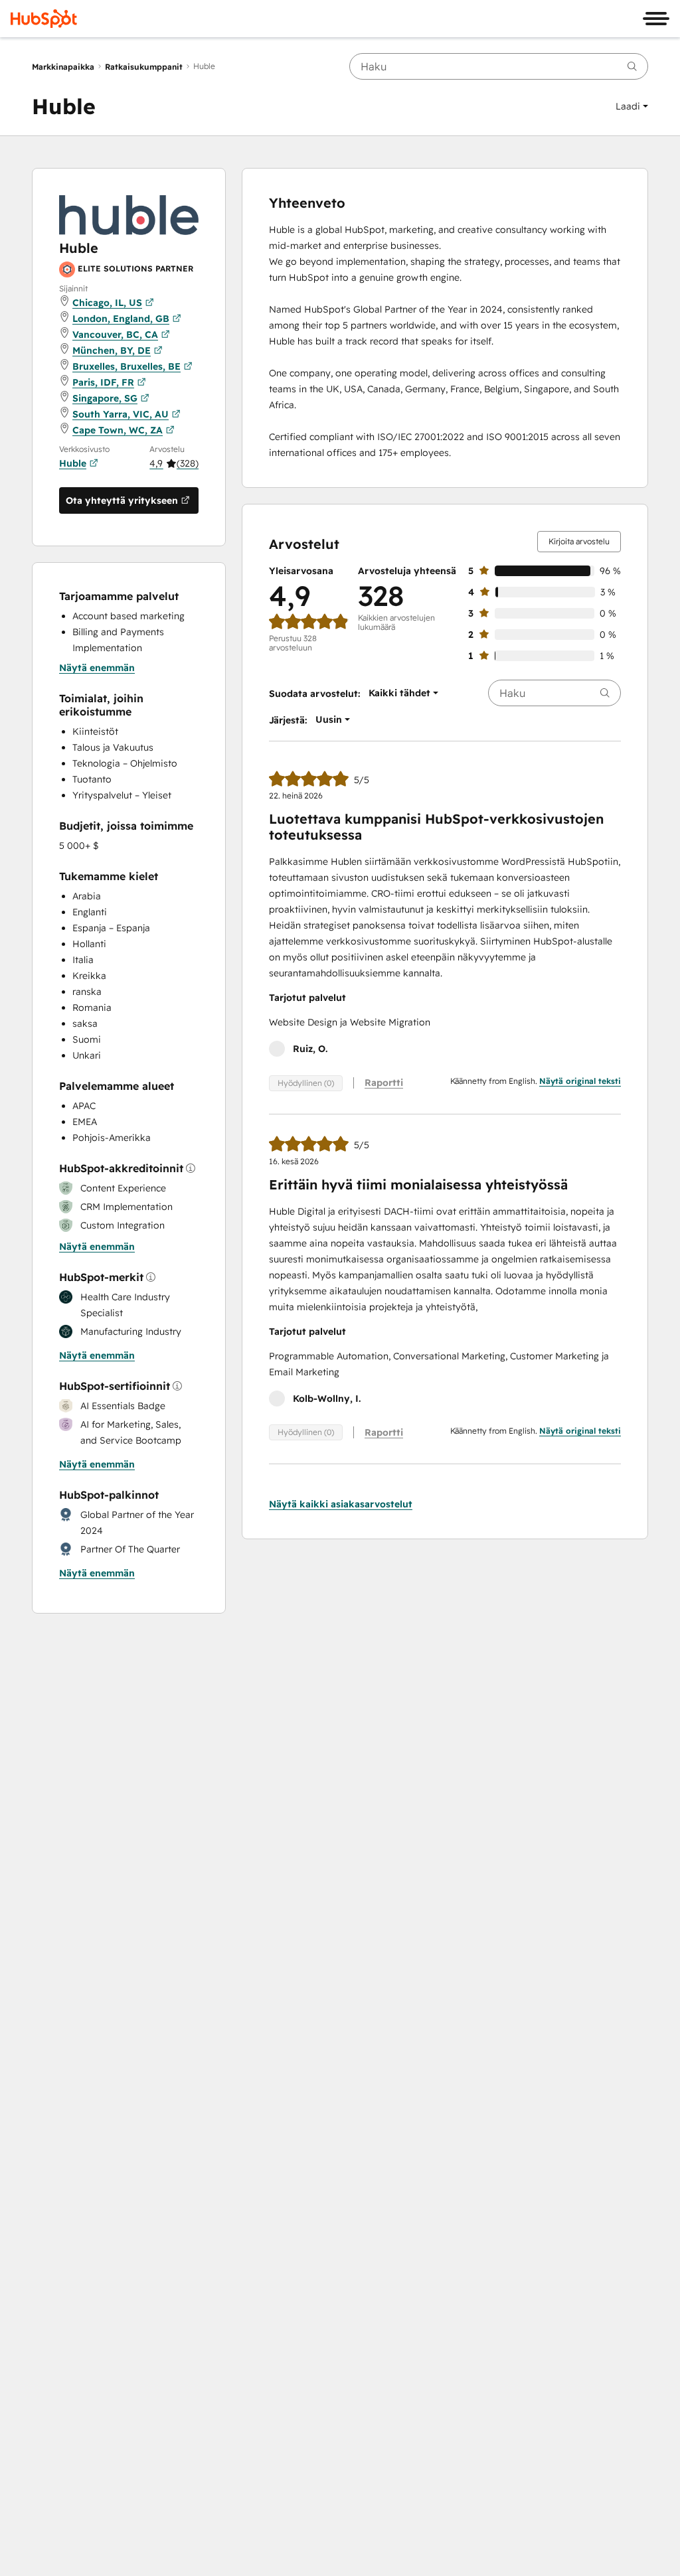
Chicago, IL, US (107, 303)
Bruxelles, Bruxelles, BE (127, 366)
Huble (73, 463)
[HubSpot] (44, 19)
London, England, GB (121, 319)
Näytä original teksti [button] (580, 1081)
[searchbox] (499, 66)
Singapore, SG (105, 398)
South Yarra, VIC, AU (121, 414)
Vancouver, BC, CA (115, 335)
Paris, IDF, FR (103, 382)
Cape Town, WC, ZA (118, 430)
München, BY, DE (112, 350)
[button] (632, 106)
